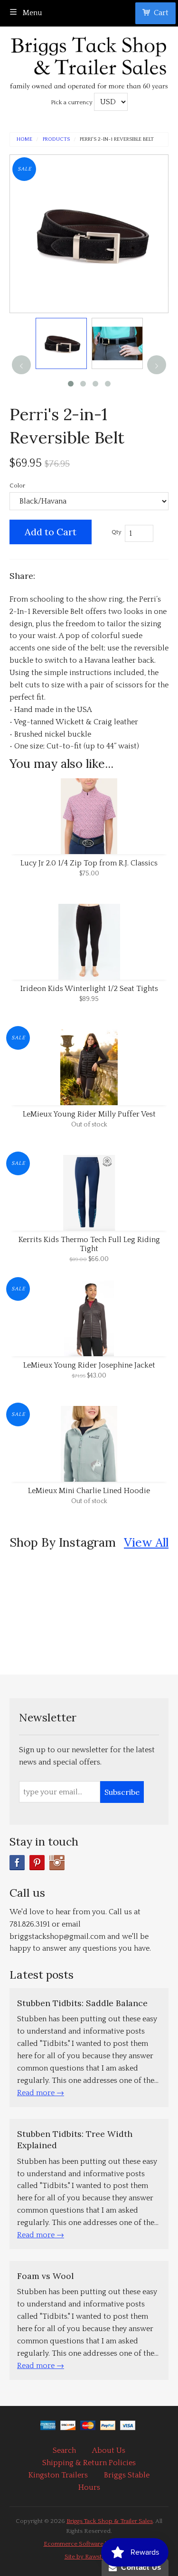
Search (64, 2450)
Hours (89, 2487)
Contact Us (139, 2567)
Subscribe (122, 1792)
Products (56, 140)
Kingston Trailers (58, 2475)
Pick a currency (72, 102)
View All (146, 1542)
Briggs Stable (127, 2475)
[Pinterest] (37, 1863)
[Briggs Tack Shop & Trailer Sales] (89, 60)
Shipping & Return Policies (89, 2463)
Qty (117, 532)
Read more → (41, 2093)
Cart (161, 13)
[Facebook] (17, 1863)
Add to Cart (51, 532)
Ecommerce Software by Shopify (89, 2544)
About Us (109, 2450)
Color (17, 486)
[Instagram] (57, 1863)
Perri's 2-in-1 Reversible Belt (117, 140)
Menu (32, 13)
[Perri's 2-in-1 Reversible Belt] (61, 343)
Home (24, 140)
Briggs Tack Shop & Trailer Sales (110, 2521)
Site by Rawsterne (89, 2557)
